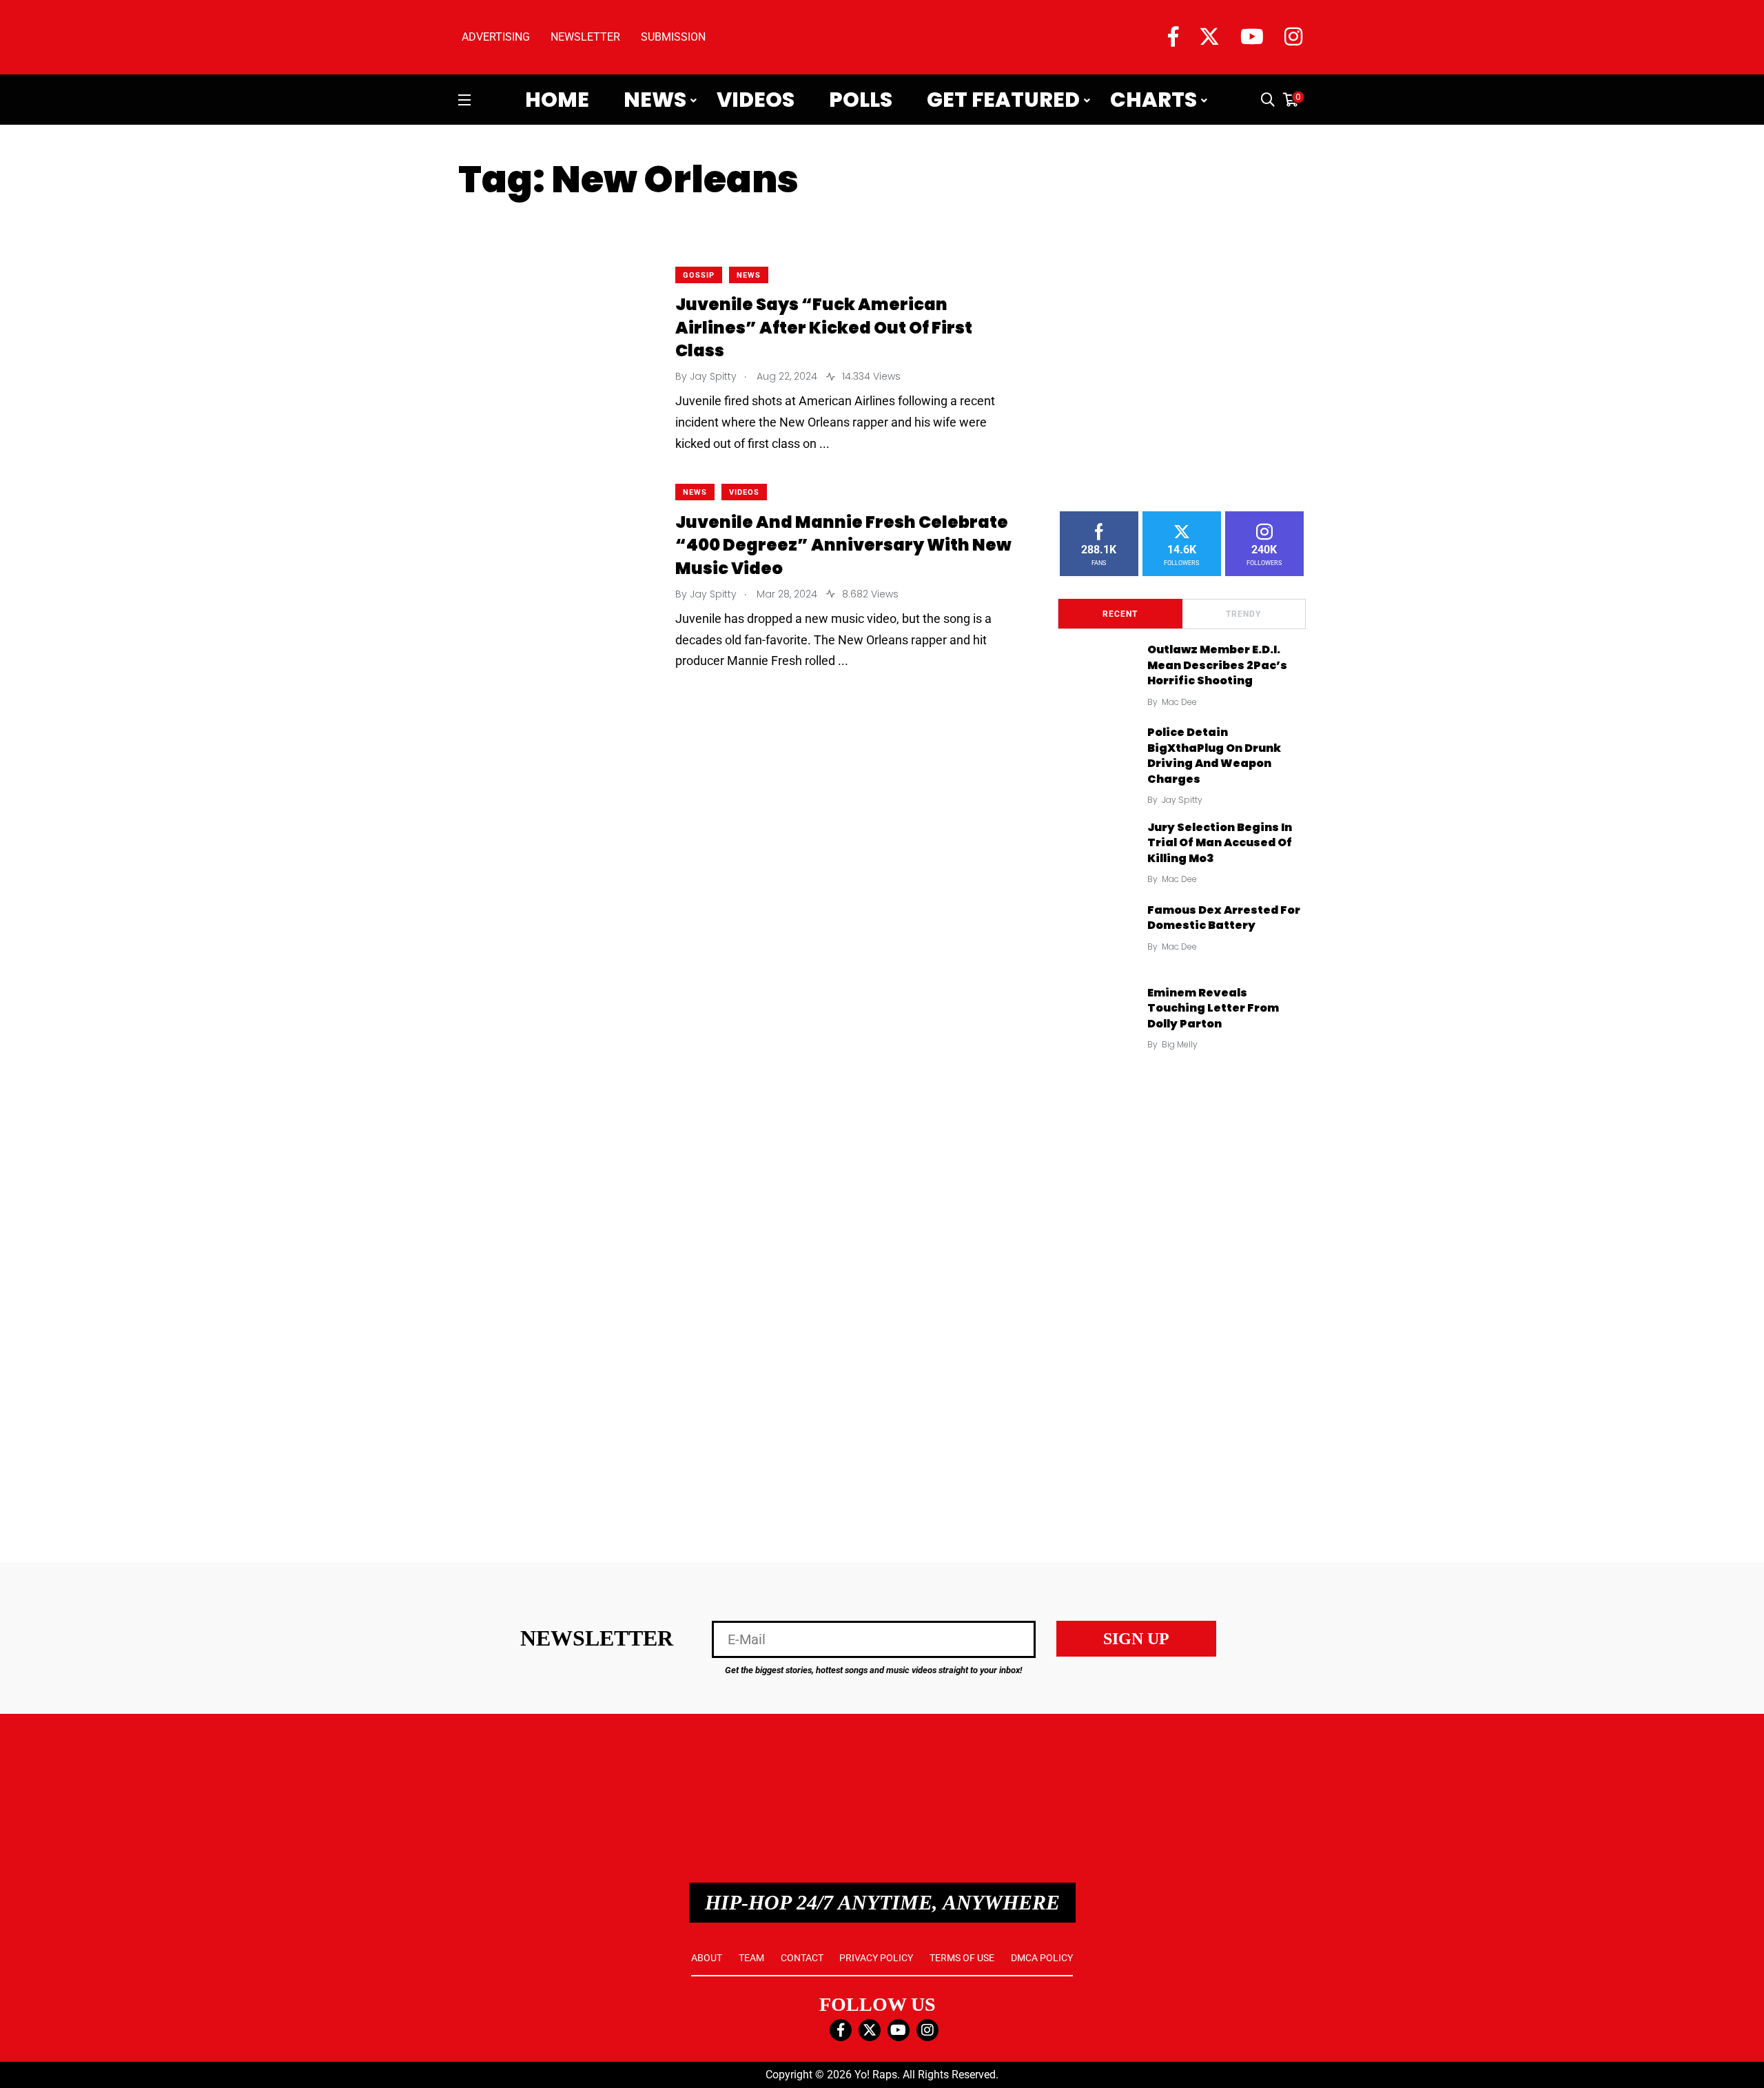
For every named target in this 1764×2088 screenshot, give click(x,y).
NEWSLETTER (585, 37)
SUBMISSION (673, 37)
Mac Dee (1179, 702)
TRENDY (1243, 614)
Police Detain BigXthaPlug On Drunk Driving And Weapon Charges (1214, 756)
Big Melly (1180, 1044)
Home (557, 100)
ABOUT (707, 1958)
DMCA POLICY (1042, 1958)
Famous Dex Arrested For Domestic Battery (1224, 918)
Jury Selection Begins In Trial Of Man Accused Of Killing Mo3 (1220, 843)
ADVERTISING (496, 37)
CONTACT (802, 1958)
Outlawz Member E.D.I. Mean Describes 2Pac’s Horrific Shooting (1217, 665)
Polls (861, 100)
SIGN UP (1136, 1639)
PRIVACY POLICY (876, 1958)
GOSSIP (699, 275)
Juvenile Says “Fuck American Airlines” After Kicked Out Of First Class (824, 328)
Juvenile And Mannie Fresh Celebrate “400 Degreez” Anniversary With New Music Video (843, 545)
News (655, 100)
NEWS (749, 275)
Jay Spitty (1182, 800)
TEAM (751, 1958)
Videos (756, 100)
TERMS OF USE (962, 1958)
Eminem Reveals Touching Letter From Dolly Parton (1213, 1008)
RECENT (1120, 614)
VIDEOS (744, 492)
